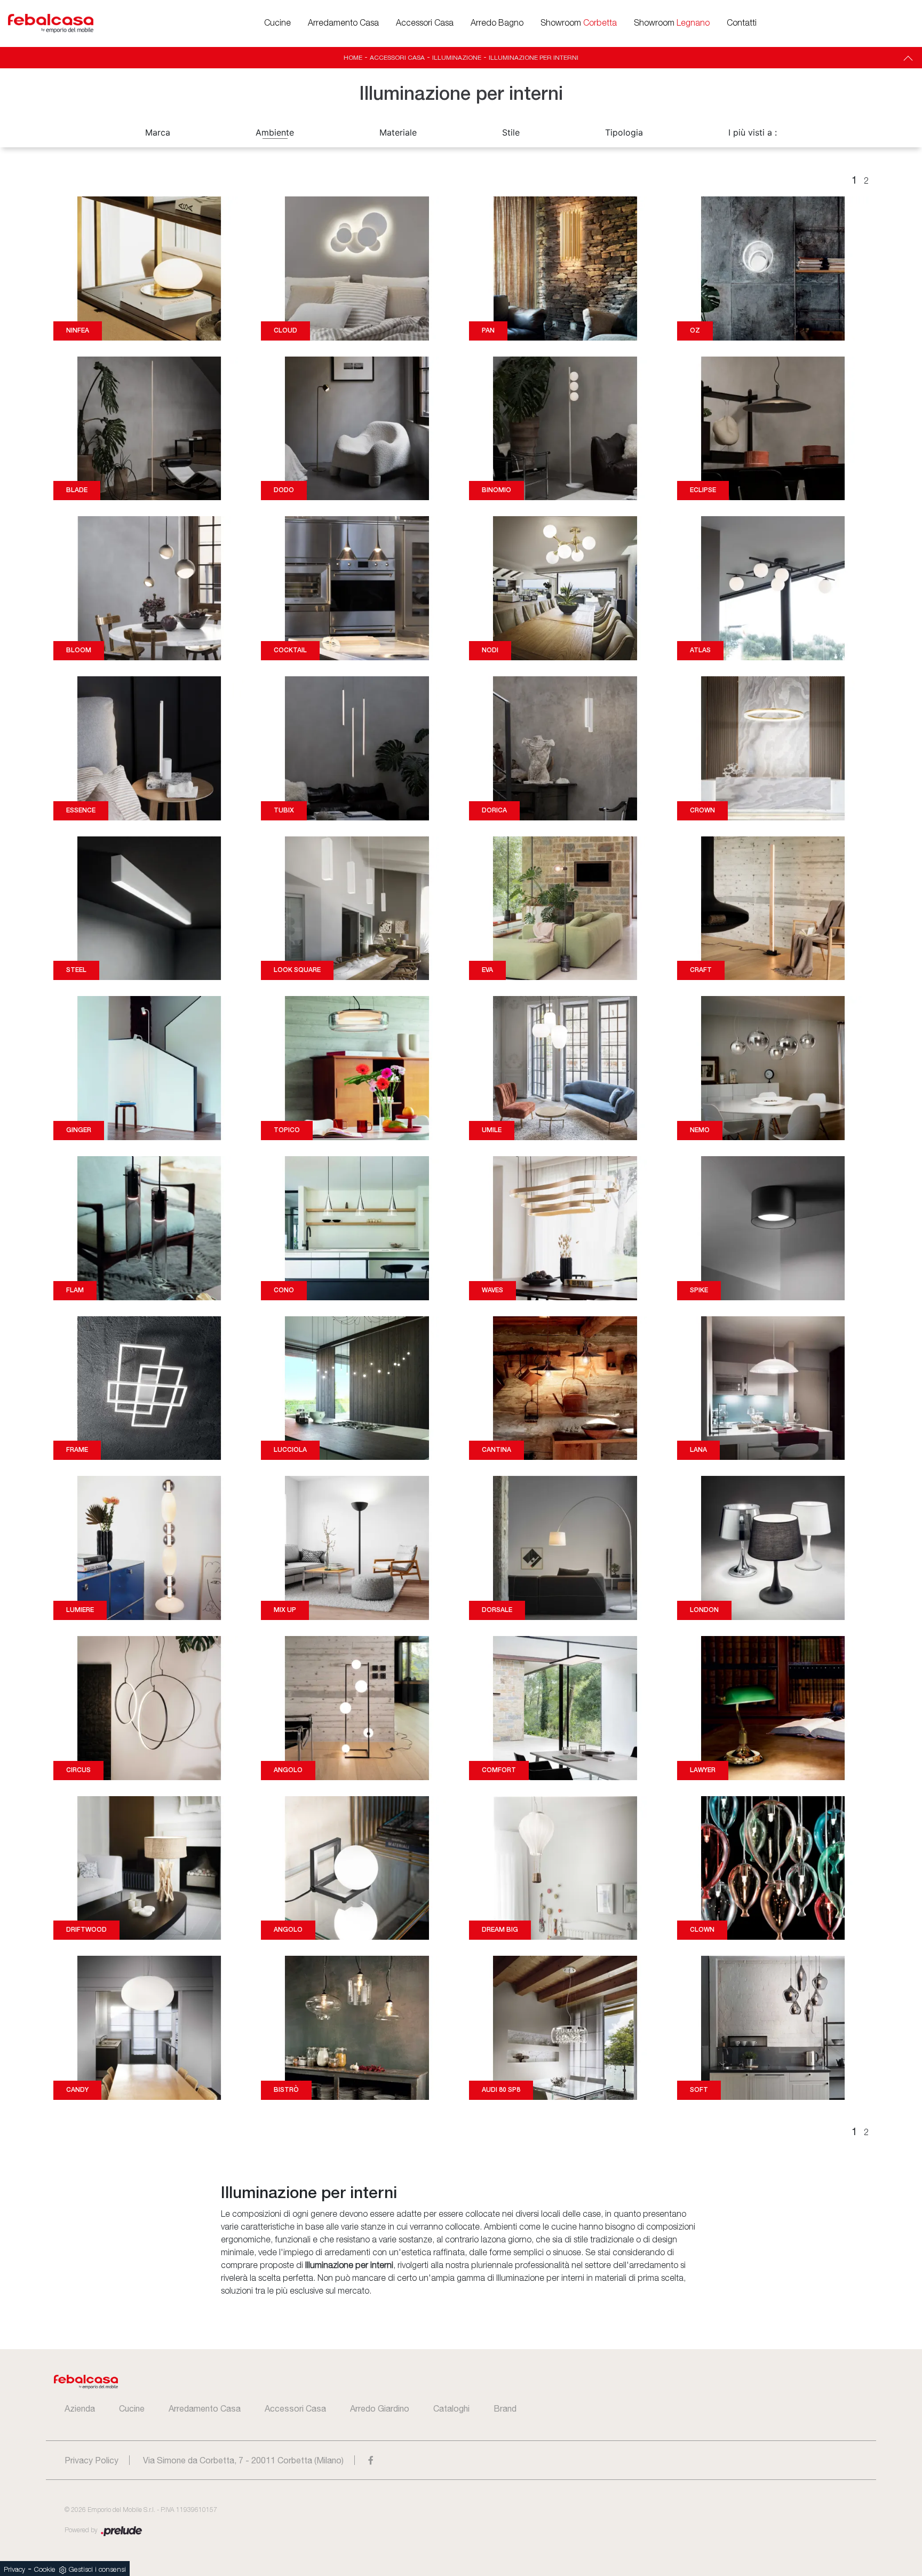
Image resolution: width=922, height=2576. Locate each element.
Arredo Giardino (380, 2408)
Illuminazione (457, 58)
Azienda (80, 2408)
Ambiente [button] (275, 132)
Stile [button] (511, 132)
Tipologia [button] (624, 132)
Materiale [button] (398, 132)
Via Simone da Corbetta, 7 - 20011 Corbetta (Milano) (243, 2460)
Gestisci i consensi (97, 2570)
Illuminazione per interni (534, 58)
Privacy (14, 2570)
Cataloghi (451, 2408)
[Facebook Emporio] (371, 2460)
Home (353, 58)
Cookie (45, 2570)
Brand (505, 2408)
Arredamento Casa (343, 23)
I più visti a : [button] (753, 132)
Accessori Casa (425, 23)
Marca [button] (158, 132)
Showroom (579, 23)
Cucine (277, 23)
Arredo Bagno (497, 23)
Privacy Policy (92, 2460)
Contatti (742, 23)
